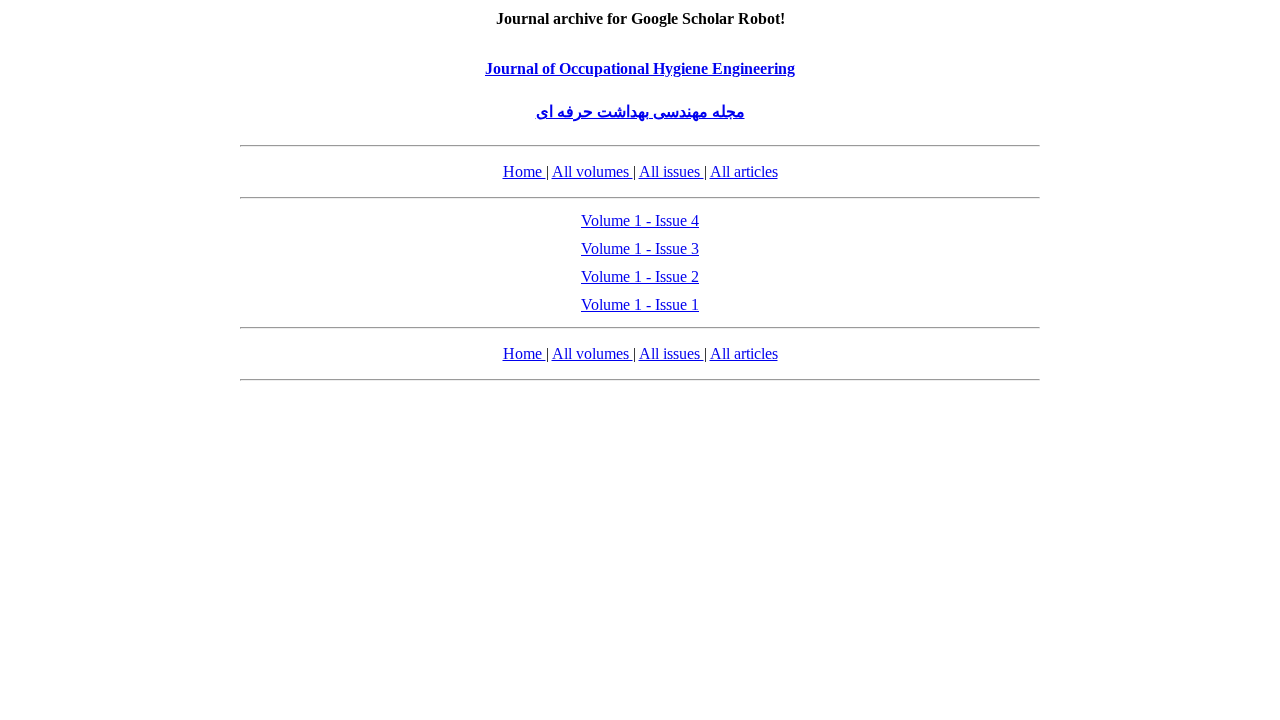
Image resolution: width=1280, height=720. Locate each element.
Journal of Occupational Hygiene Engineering (640, 68)
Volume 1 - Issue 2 (640, 276)
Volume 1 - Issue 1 (640, 304)
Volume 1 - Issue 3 (640, 248)
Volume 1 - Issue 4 (640, 220)
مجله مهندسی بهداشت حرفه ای (640, 111)
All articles (744, 171)
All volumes (592, 171)
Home (524, 171)
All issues (671, 171)
